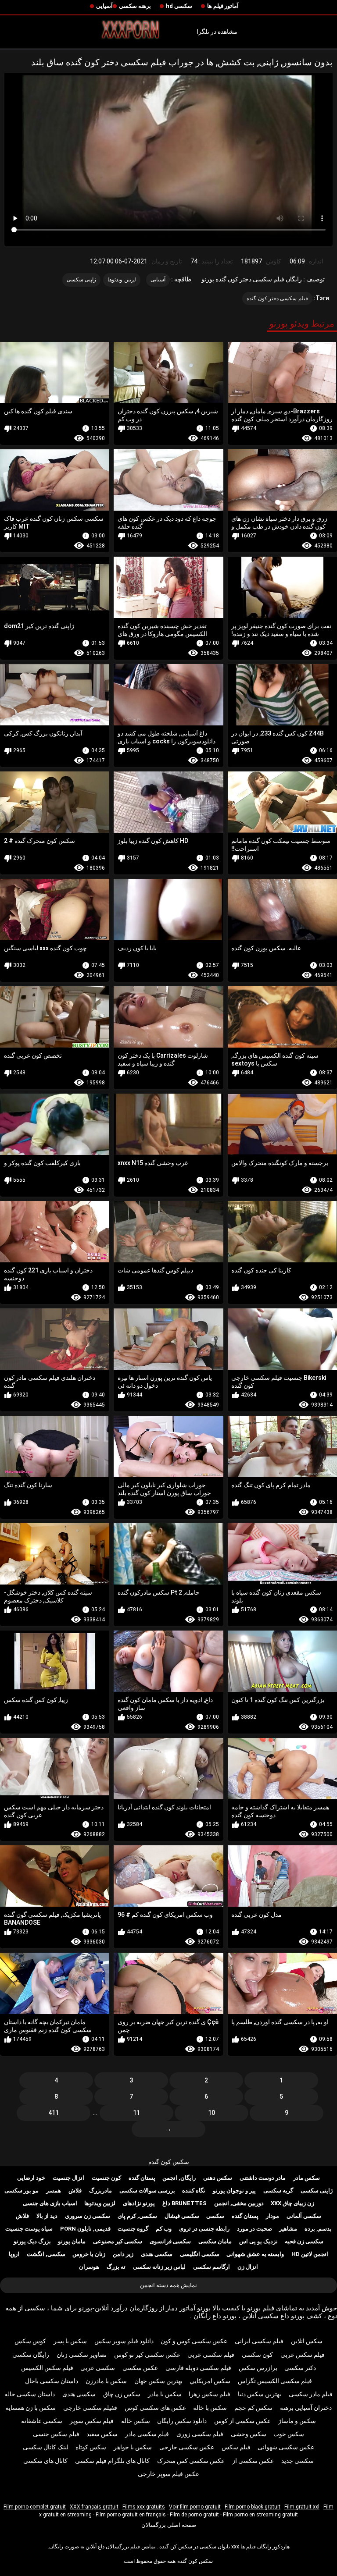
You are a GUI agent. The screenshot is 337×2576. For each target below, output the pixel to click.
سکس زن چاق (122, 2394)
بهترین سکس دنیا (260, 2394)
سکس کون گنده (169, 2162)
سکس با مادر (165, 2394)
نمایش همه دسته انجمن (168, 2285)
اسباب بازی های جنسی (50, 2203)
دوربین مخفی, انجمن (239, 2203)
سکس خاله (136, 2421)
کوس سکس (30, 2341)
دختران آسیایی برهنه (306, 2408)
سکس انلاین (307, 2341)
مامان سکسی (215, 2241)
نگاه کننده (194, 2190)
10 (212, 2113)
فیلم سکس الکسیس (47, 2368)
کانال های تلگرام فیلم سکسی (112, 2461)
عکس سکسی (140, 2368)
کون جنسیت (106, 2178)
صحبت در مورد (255, 2229)
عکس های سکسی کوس (155, 2408)
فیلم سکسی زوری (200, 2434)
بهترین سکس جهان (158, 2381)
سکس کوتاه (91, 2447)
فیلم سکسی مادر (147, 2434)
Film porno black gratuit (253, 2507)
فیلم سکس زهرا (210, 2394)
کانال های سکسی (45, 2461)
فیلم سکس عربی (303, 2355)
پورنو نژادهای (139, 2203)
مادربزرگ (100, 2190)
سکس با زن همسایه (30, 2408)
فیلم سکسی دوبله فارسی (198, 2368)
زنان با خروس (89, 2254)
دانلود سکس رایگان (182, 2421)
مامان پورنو (72, 2241)
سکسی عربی (98, 2368)
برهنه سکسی (135, 6)
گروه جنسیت (133, 2229)
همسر (54, 2190)
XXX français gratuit (94, 2507)
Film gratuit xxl (302, 2507)
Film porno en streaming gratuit (260, 2515)
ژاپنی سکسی (81, 280)
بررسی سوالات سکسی (147, 2190)
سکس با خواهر (133, 2447)
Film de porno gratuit (194, 2515)
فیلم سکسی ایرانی (259, 2341)
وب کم (164, 2229)
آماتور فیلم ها (223, 6)
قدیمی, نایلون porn (85, 2229)
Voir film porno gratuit (195, 2507)
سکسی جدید (298, 2461)
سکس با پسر (70, 2341)
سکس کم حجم (253, 2408)
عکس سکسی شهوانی (286, 2447)
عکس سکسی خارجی (187, 2447)
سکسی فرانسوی (170, 2241)
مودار (272, 2216)
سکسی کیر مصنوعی (118, 2241)
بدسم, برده (318, 2229)
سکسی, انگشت (46, 2254)
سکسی (215, 2216)
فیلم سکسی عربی (211, 2355)
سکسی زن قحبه (304, 2241)
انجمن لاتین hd (310, 2254)
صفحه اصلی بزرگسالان (169, 2525)
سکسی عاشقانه (42, 2421)
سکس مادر (307, 2178)
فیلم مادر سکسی (311, 2394)
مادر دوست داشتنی (263, 2178)
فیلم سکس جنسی (56, 2434)
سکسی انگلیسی (200, 2254)
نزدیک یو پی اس (258, 2241)
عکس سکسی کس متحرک (191, 2461)
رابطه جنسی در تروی (204, 2229)
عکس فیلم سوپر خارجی (168, 2474)
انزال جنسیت (68, 2178)
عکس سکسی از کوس (242, 2421)
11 (136, 2113)
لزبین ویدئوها (122, 280)
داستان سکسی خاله (30, 2394)
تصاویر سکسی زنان (82, 2355)
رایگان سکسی (31, 2355)
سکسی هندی (157, 2254)
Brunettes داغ (185, 2203)
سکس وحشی (249, 2434)
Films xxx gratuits (144, 2507)
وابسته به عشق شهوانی (255, 2254)
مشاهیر (288, 2229)
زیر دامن (123, 2254)
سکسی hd (179, 6)
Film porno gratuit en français (131, 2515)
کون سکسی (257, 2355)
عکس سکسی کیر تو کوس (147, 2355)
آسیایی (104, 6)
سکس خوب (289, 2434)
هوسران (89, 2267)
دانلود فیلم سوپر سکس (124, 2341)
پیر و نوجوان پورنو (234, 2190)
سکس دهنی (218, 2178)
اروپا (14, 2254)
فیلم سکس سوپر (92, 2421)
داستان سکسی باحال (52, 2381)
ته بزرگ (116, 2267)
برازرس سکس (258, 2368)
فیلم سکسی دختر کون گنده (277, 298)
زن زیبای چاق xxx (292, 2203)
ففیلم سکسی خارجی (90, 2408)
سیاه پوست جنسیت (29, 2229)
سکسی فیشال (182, 2216)
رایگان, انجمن (179, 2178)
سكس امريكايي (210, 2381)
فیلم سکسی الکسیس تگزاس (275, 2381)
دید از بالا (47, 2216)
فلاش (75, 2190)
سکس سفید (102, 2434)
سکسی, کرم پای (137, 2216)
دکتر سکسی (300, 2368)
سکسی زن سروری (88, 2216)
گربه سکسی (278, 2190)
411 (54, 2113)
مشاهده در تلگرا (217, 32)
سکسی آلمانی (304, 2216)
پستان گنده (142, 2178)
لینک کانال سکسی (46, 2447)
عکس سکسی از (253, 2461)
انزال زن (248, 2267)
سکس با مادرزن (106, 2381)
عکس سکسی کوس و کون (194, 2341)
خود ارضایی (31, 2178)
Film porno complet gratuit (35, 2507)
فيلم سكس (236, 2447)
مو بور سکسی (22, 2190)
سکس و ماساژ (297, 2421)
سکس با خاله (210, 2408)
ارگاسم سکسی (212, 2267)
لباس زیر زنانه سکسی (159, 2267)
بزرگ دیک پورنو (32, 2241)
